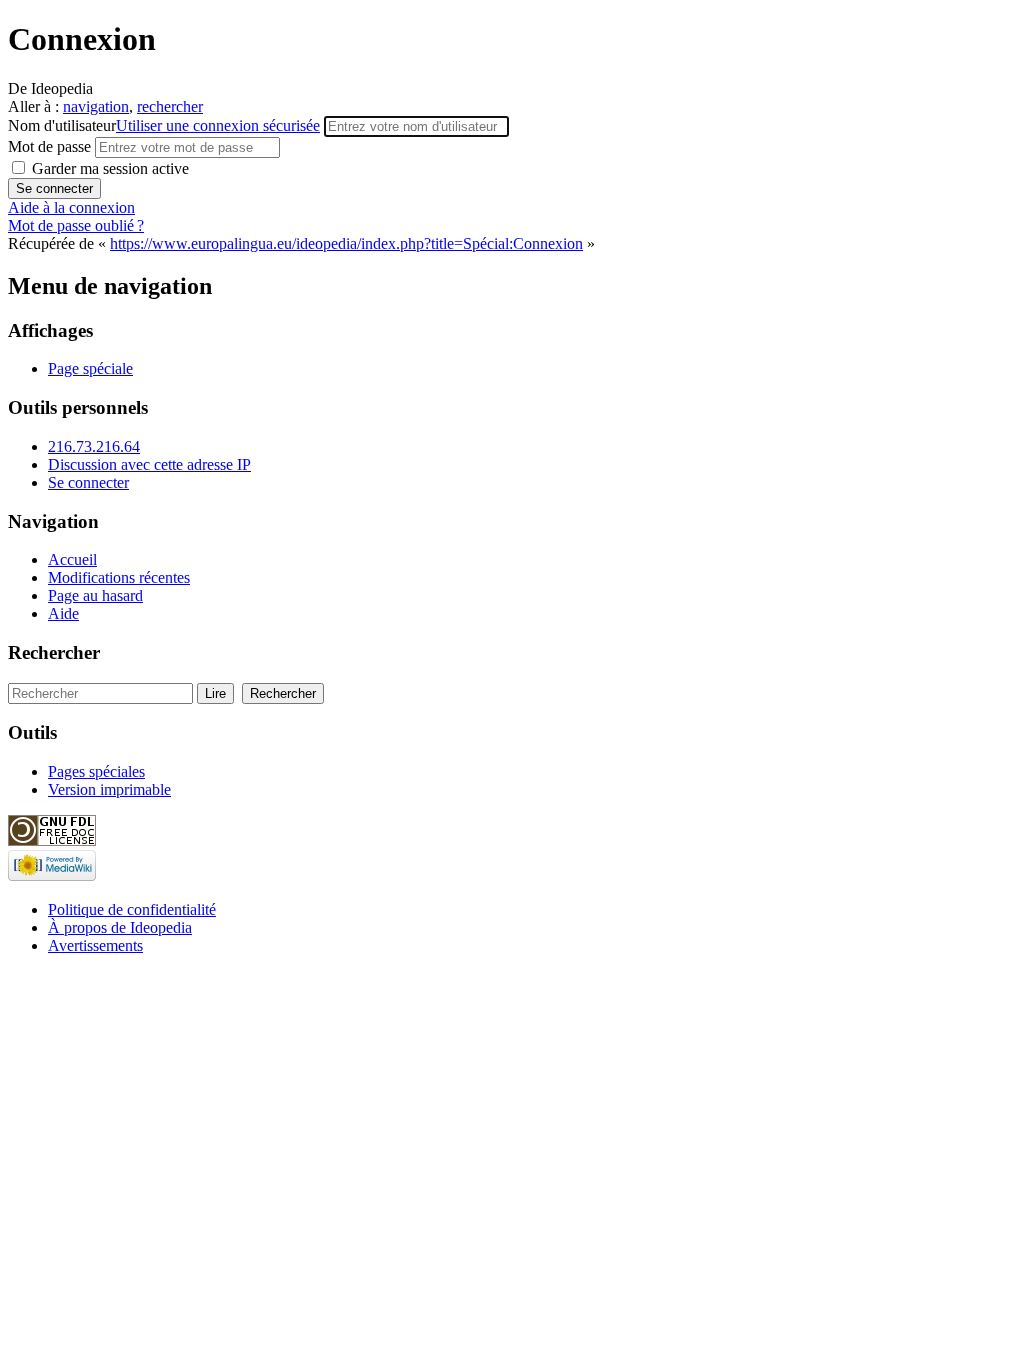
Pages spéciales (96, 771)
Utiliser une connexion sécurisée (218, 125)
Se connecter (88, 482)
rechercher (170, 106)
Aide (63, 613)
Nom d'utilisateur (164, 125)
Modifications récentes (119, 577)
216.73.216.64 (94, 446)
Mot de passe (51, 146)
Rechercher (54, 652)
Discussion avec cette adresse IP (149, 464)
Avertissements (95, 945)
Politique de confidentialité (132, 909)
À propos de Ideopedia (120, 927)
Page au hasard (95, 595)
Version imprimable (109, 789)
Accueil (72, 559)
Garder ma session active (108, 168)
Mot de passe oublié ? (76, 225)
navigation (96, 106)
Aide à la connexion (71, 207)
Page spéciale (90, 368)
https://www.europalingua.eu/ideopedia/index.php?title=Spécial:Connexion (346, 243)
